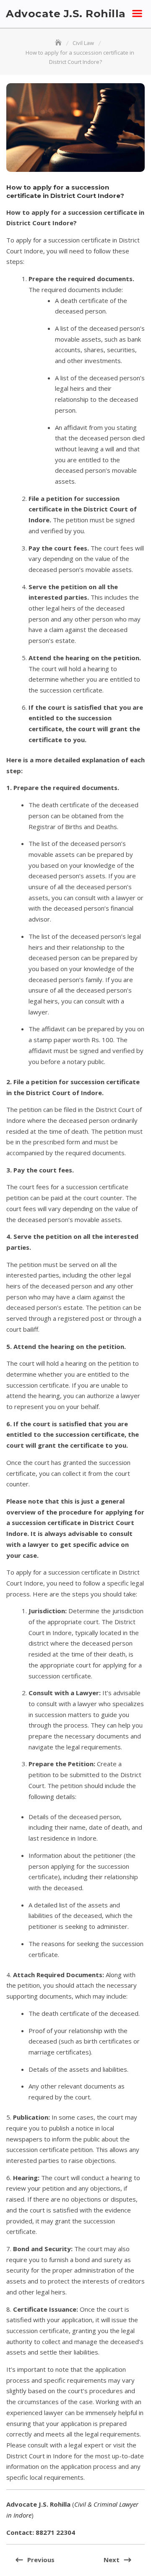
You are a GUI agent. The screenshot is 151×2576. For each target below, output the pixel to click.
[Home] (59, 43)
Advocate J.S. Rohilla (66, 13)
